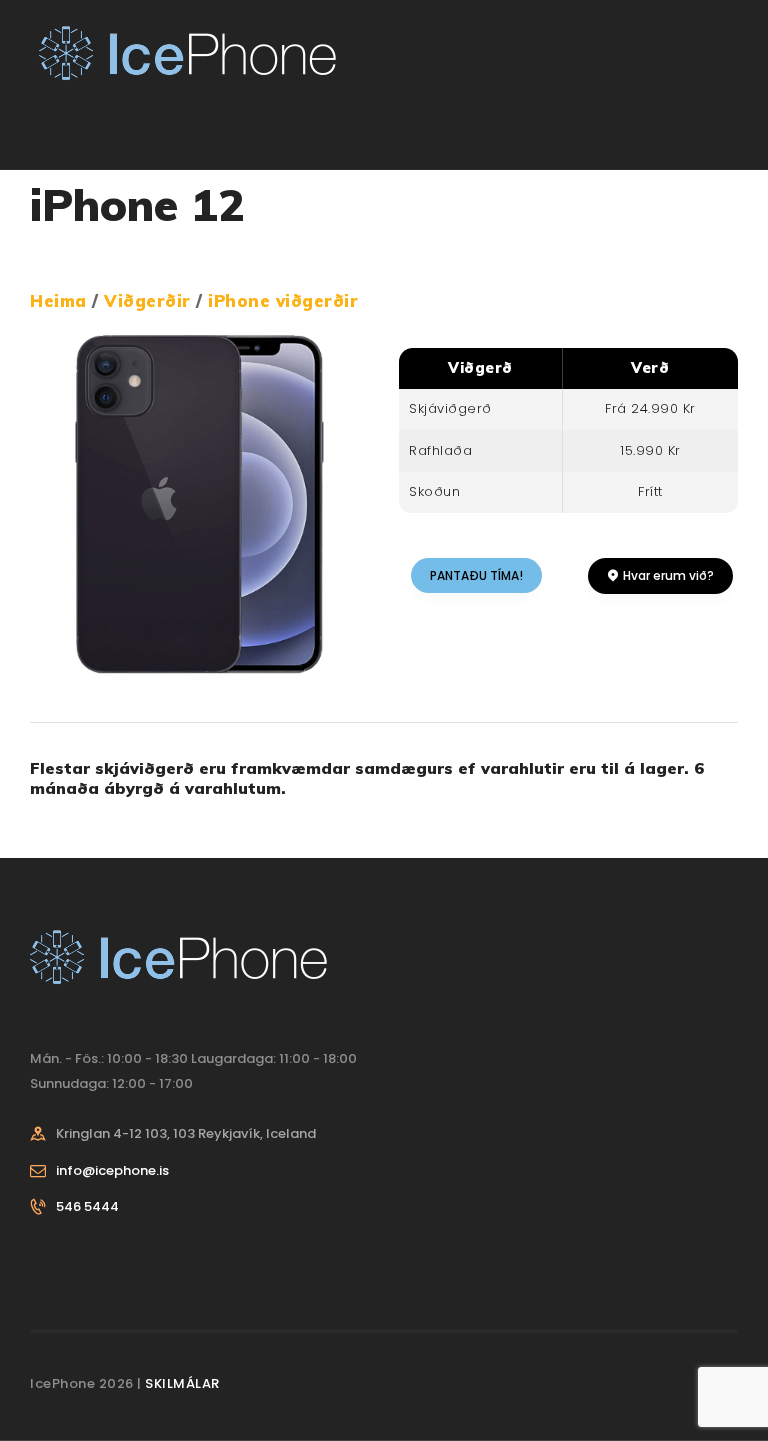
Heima (58, 300)
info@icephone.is (112, 1170)
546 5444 (87, 1206)
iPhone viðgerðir (283, 300)
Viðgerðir (150, 300)
